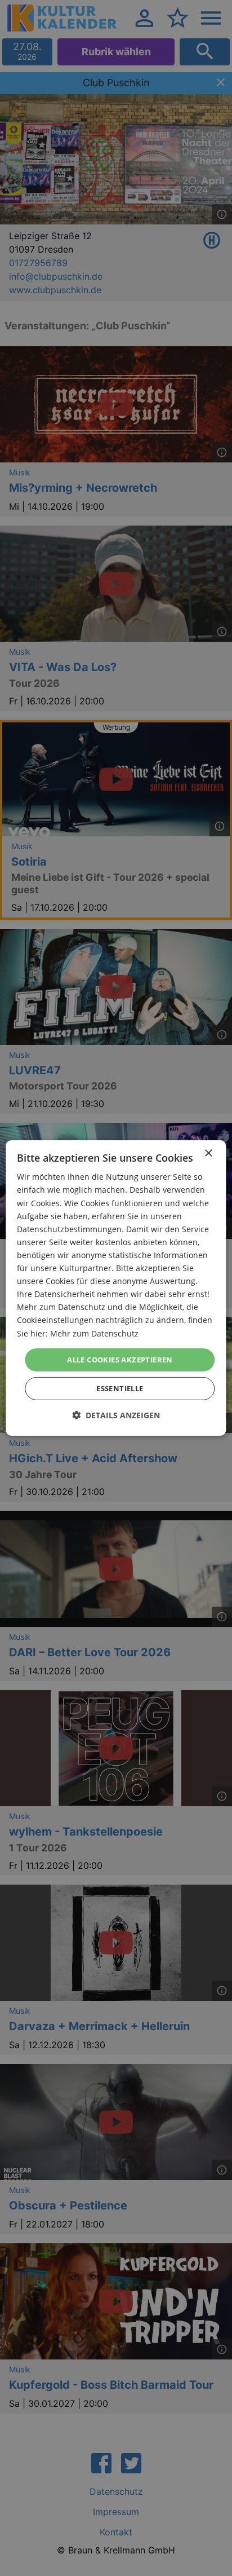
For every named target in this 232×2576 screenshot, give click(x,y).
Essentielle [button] (120, 1388)
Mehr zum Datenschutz (94, 1333)
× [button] (208, 1154)
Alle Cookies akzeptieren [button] (120, 1360)
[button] (116, 1415)
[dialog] (116, 1288)
